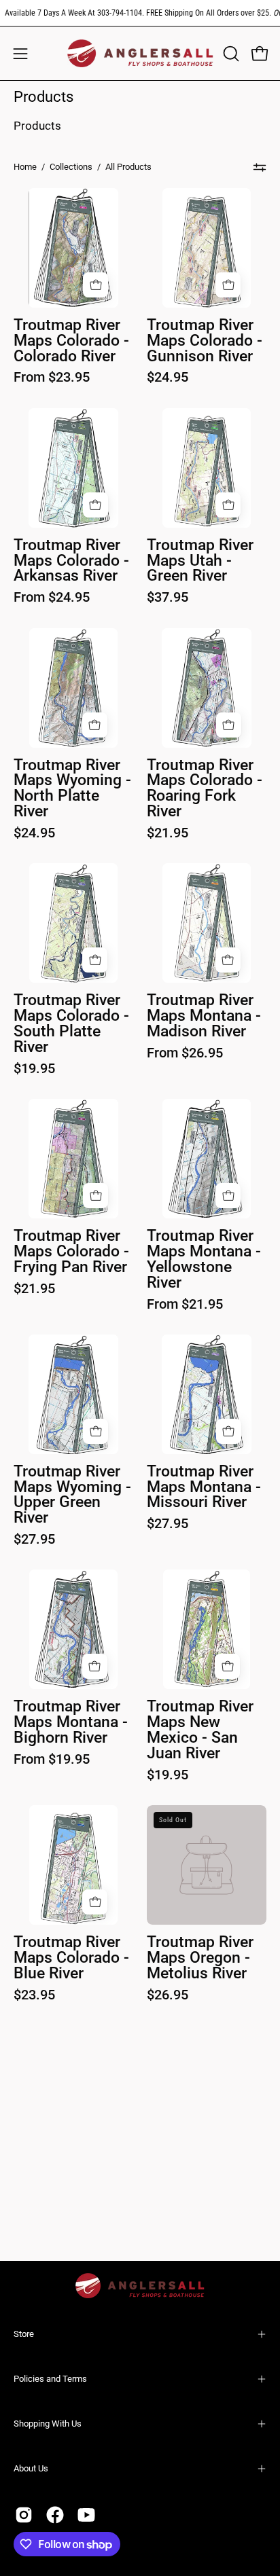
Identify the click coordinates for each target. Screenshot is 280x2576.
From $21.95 (185, 1304)
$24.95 (168, 377)
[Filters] (260, 167)
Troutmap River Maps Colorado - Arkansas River (71, 561)
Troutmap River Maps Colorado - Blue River (71, 1958)
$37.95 (168, 597)
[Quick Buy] (95, 285)
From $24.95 (52, 597)
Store (24, 2334)
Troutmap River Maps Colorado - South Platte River (71, 1024)
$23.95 (34, 1995)
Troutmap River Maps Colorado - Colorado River (71, 341)
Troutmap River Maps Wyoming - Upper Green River (72, 1495)
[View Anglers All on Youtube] (86, 2515)
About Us (31, 2468)
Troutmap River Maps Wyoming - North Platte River (72, 789)
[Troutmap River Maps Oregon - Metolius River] (207, 1865)
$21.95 (168, 833)
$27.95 (34, 1539)
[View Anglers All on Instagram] (24, 2515)
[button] (230, 54)
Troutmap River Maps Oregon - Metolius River (200, 1958)
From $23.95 (52, 377)
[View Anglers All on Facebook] (55, 2515)
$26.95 (168, 1995)
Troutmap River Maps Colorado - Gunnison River (205, 341)
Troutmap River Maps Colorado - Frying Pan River (71, 1252)
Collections (71, 167)
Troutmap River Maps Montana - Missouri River (204, 1488)
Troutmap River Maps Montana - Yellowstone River (204, 1260)
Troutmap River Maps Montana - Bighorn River (71, 1723)
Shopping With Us (48, 2424)
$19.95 (34, 1068)
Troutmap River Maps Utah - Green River (200, 561)
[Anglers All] (140, 53)
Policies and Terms (50, 2379)
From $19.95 (52, 1759)
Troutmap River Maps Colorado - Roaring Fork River (205, 789)
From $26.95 (185, 1053)
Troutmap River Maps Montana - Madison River (204, 1016)
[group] (140, 13)
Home (25, 167)
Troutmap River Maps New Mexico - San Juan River (200, 1730)
